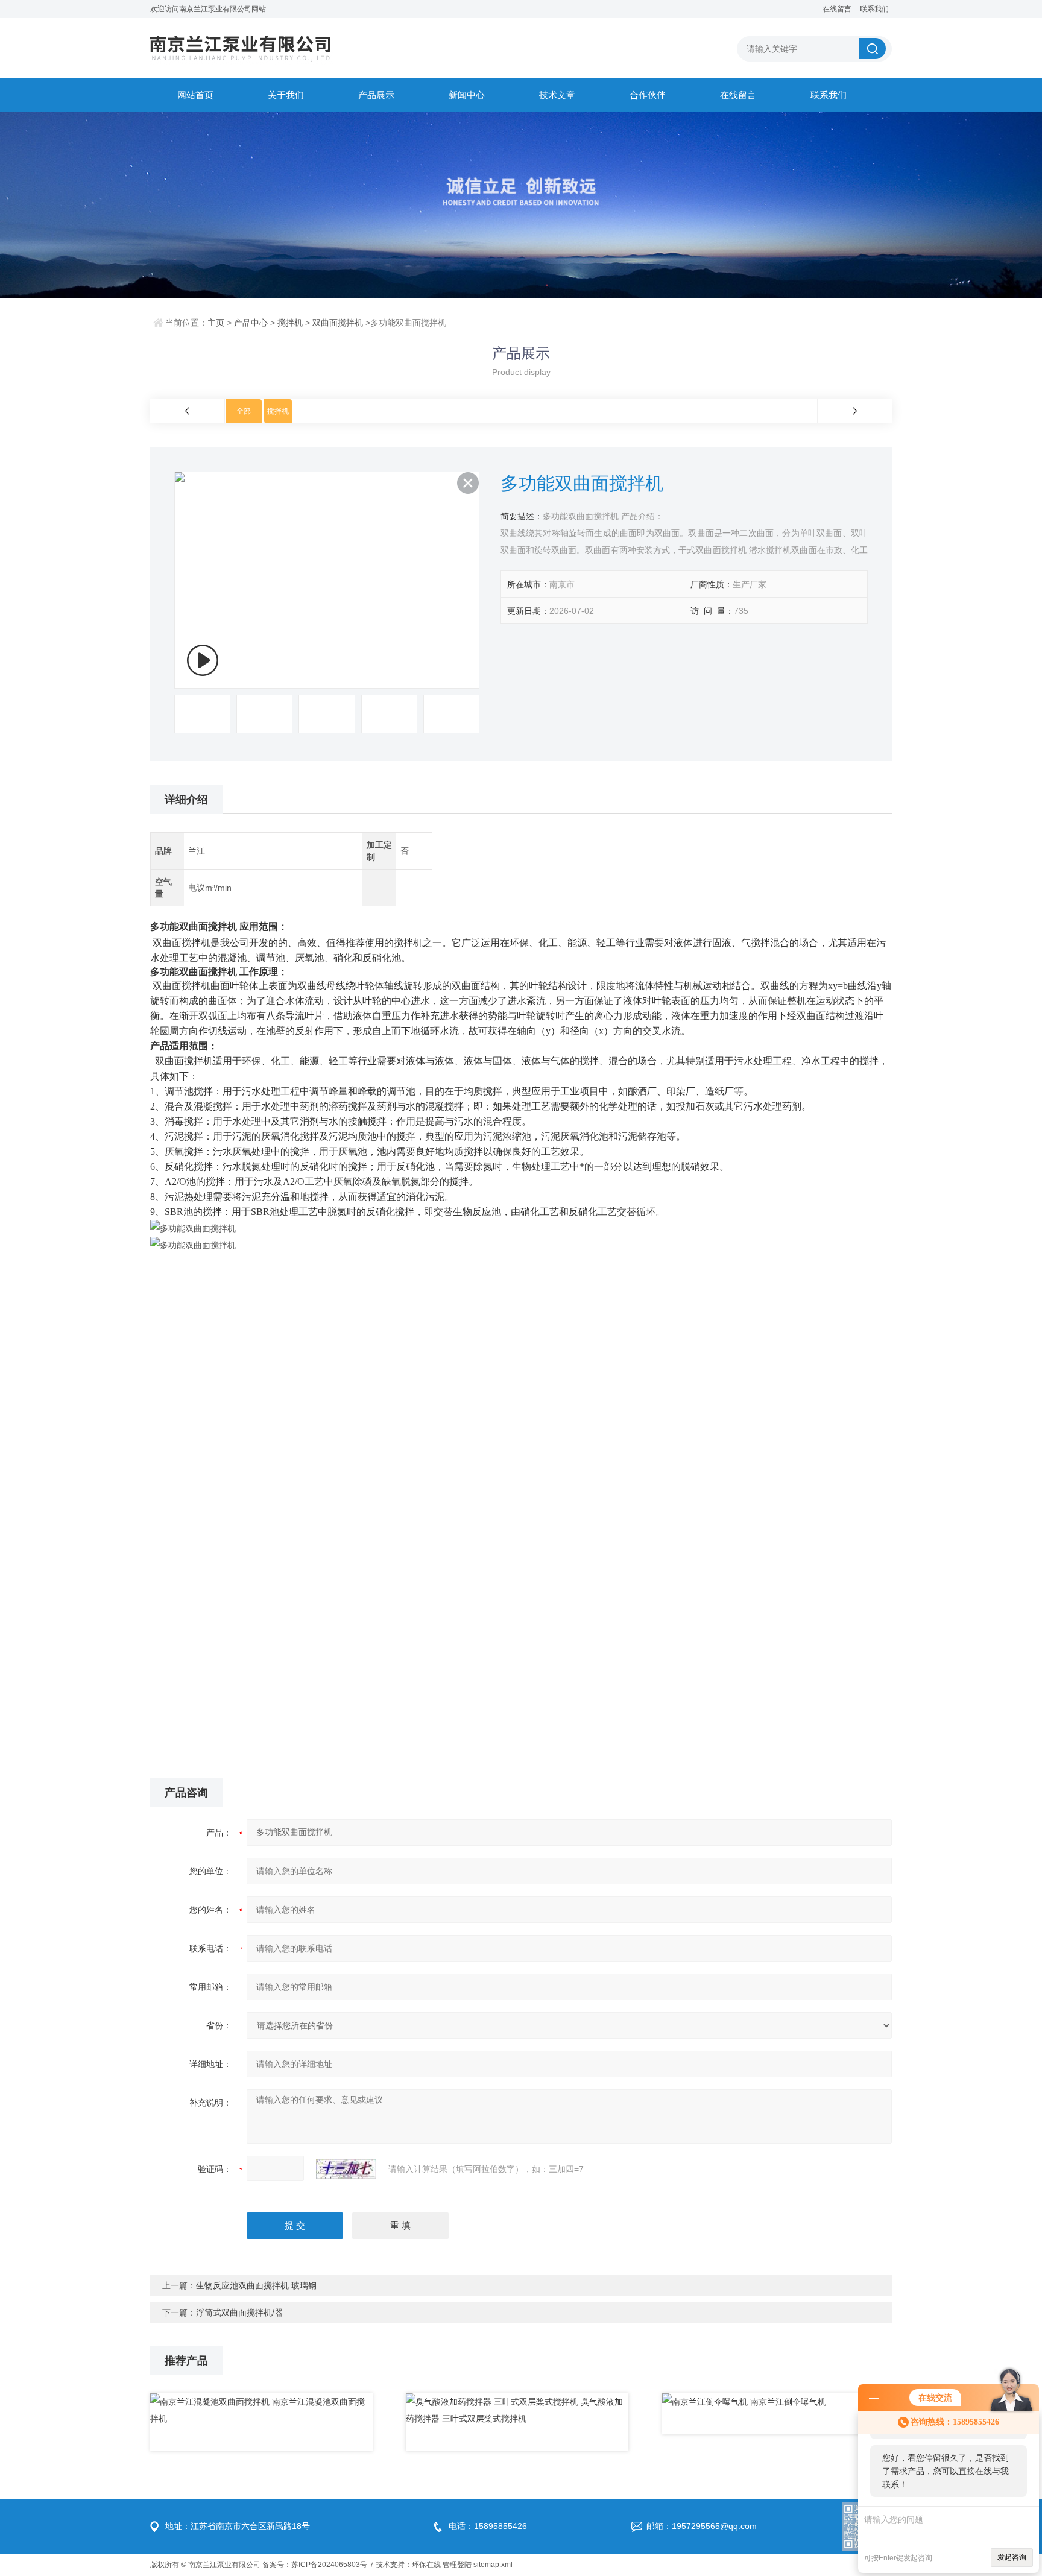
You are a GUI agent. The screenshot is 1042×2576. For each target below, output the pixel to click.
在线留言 (837, 9)
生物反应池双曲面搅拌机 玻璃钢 (256, 2285)
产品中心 (251, 323)
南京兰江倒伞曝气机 (788, 2402)
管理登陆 (457, 2565)
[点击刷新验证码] (346, 2169)
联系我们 (874, 9)
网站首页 (195, 95)
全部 (244, 411)
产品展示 (376, 95)
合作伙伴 (648, 95)
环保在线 (426, 2565)
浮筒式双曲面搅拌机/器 (239, 2312)
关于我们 (286, 95)
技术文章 (557, 95)
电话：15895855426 (488, 2526)
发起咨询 (1012, 2557)
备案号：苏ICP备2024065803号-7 (318, 2565)
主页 (216, 323)
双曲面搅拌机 (338, 323)
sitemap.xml (493, 2565)
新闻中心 (467, 95)
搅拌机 (290, 323)
